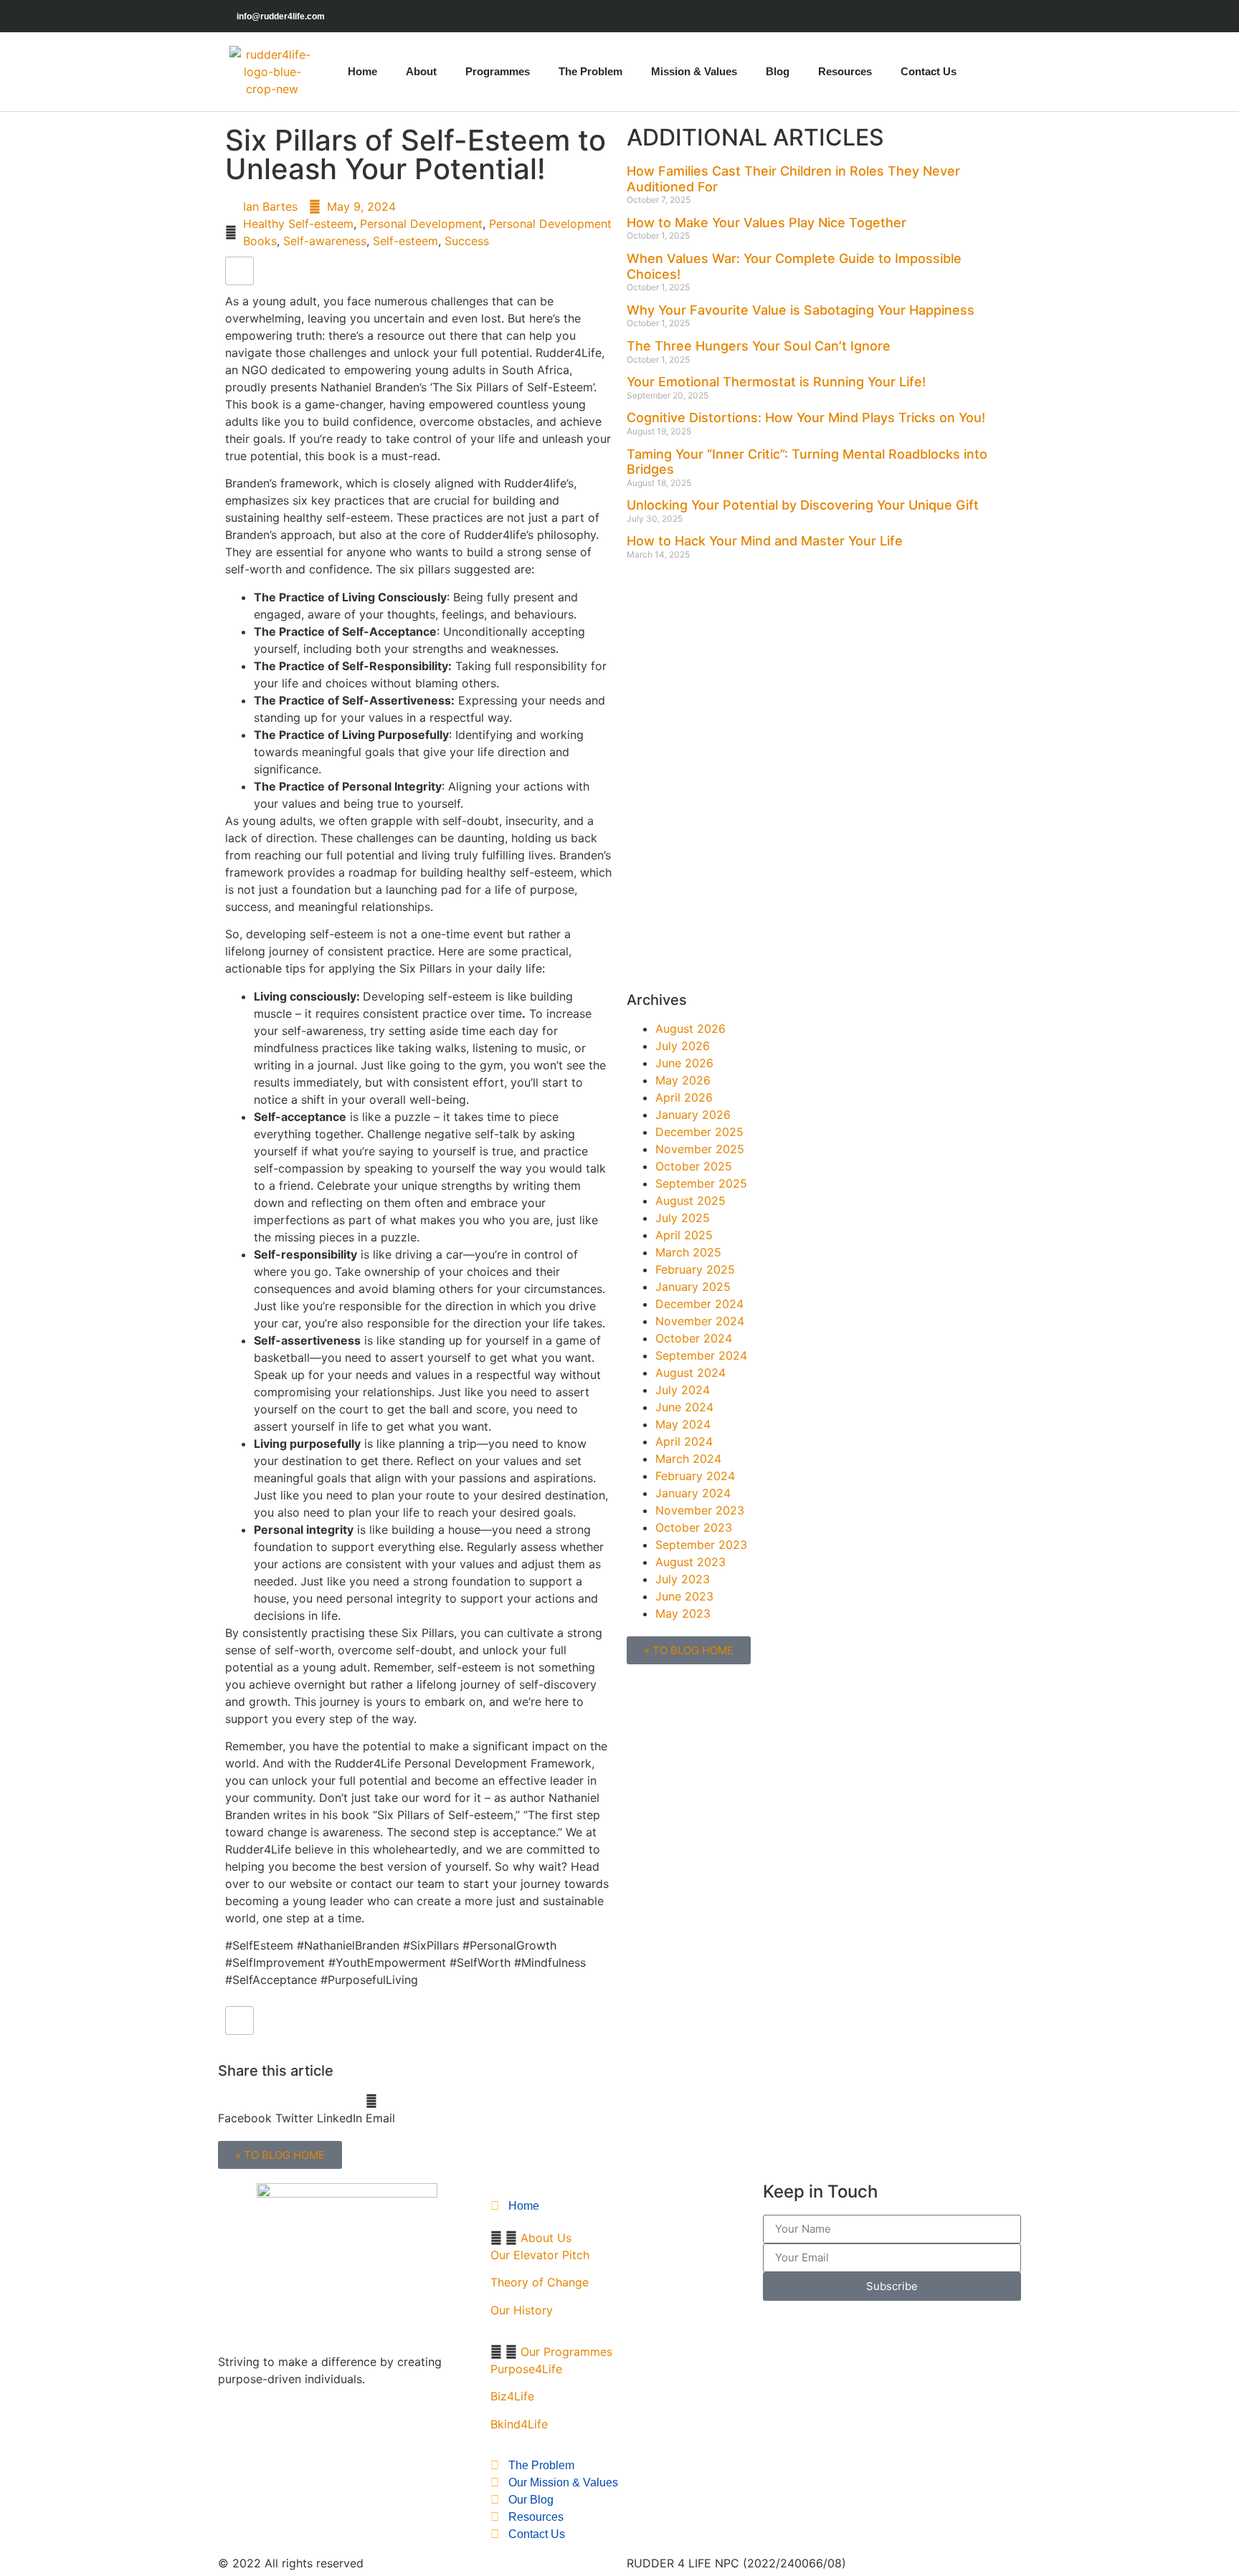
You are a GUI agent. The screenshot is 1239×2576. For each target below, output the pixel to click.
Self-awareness (325, 241)
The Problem (590, 71)
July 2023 (683, 1579)
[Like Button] (239, 271)
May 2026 (683, 1080)
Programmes (498, 71)
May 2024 (683, 1424)
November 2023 (700, 1510)
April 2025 (684, 1235)
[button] (245, 2109)
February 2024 (695, 1476)
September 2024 (701, 1355)
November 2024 (700, 1321)
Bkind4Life (519, 2424)
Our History (522, 2310)
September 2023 (701, 1545)
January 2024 (693, 1493)
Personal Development (421, 224)
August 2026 (690, 1029)
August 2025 (690, 1201)
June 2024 (684, 1407)
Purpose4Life (526, 2369)
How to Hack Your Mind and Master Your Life (765, 541)
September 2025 (701, 1183)
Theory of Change (540, 2282)
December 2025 (699, 1132)
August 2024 (690, 1373)
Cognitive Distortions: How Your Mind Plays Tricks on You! (806, 418)
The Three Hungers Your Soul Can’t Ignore (759, 346)
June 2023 (684, 1596)
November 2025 (700, 1149)
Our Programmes (566, 2352)
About (421, 71)
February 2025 (695, 1269)
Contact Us (929, 71)
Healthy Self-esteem (298, 224)
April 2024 (684, 1441)
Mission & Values (694, 71)
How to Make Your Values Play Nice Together (766, 223)
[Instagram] (1012, 16)
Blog (778, 71)
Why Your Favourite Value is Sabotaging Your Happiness (801, 310)
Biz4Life (512, 2396)
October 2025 (694, 1166)
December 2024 (699, 1304)
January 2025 (693, 1287)
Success (467, 241)
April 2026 (684, 1097)
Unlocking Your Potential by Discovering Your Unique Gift (803, 505)
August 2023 (690, 1562)
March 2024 (688, 1459)
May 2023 (683, 1613)
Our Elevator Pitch (540, 2255)
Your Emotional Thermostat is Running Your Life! (776, 382)
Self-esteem (405, 241)
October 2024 (694, 1338)
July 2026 (683, 1046)
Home (362, 71)
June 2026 (684, 1063)
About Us (546, 2238)
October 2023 (694, 1527)
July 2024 (683, 1390)
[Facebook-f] (980, 16)
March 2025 (688, 1252)
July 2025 (683, 1218)
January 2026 (693, 1115)
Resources (845, 71)
